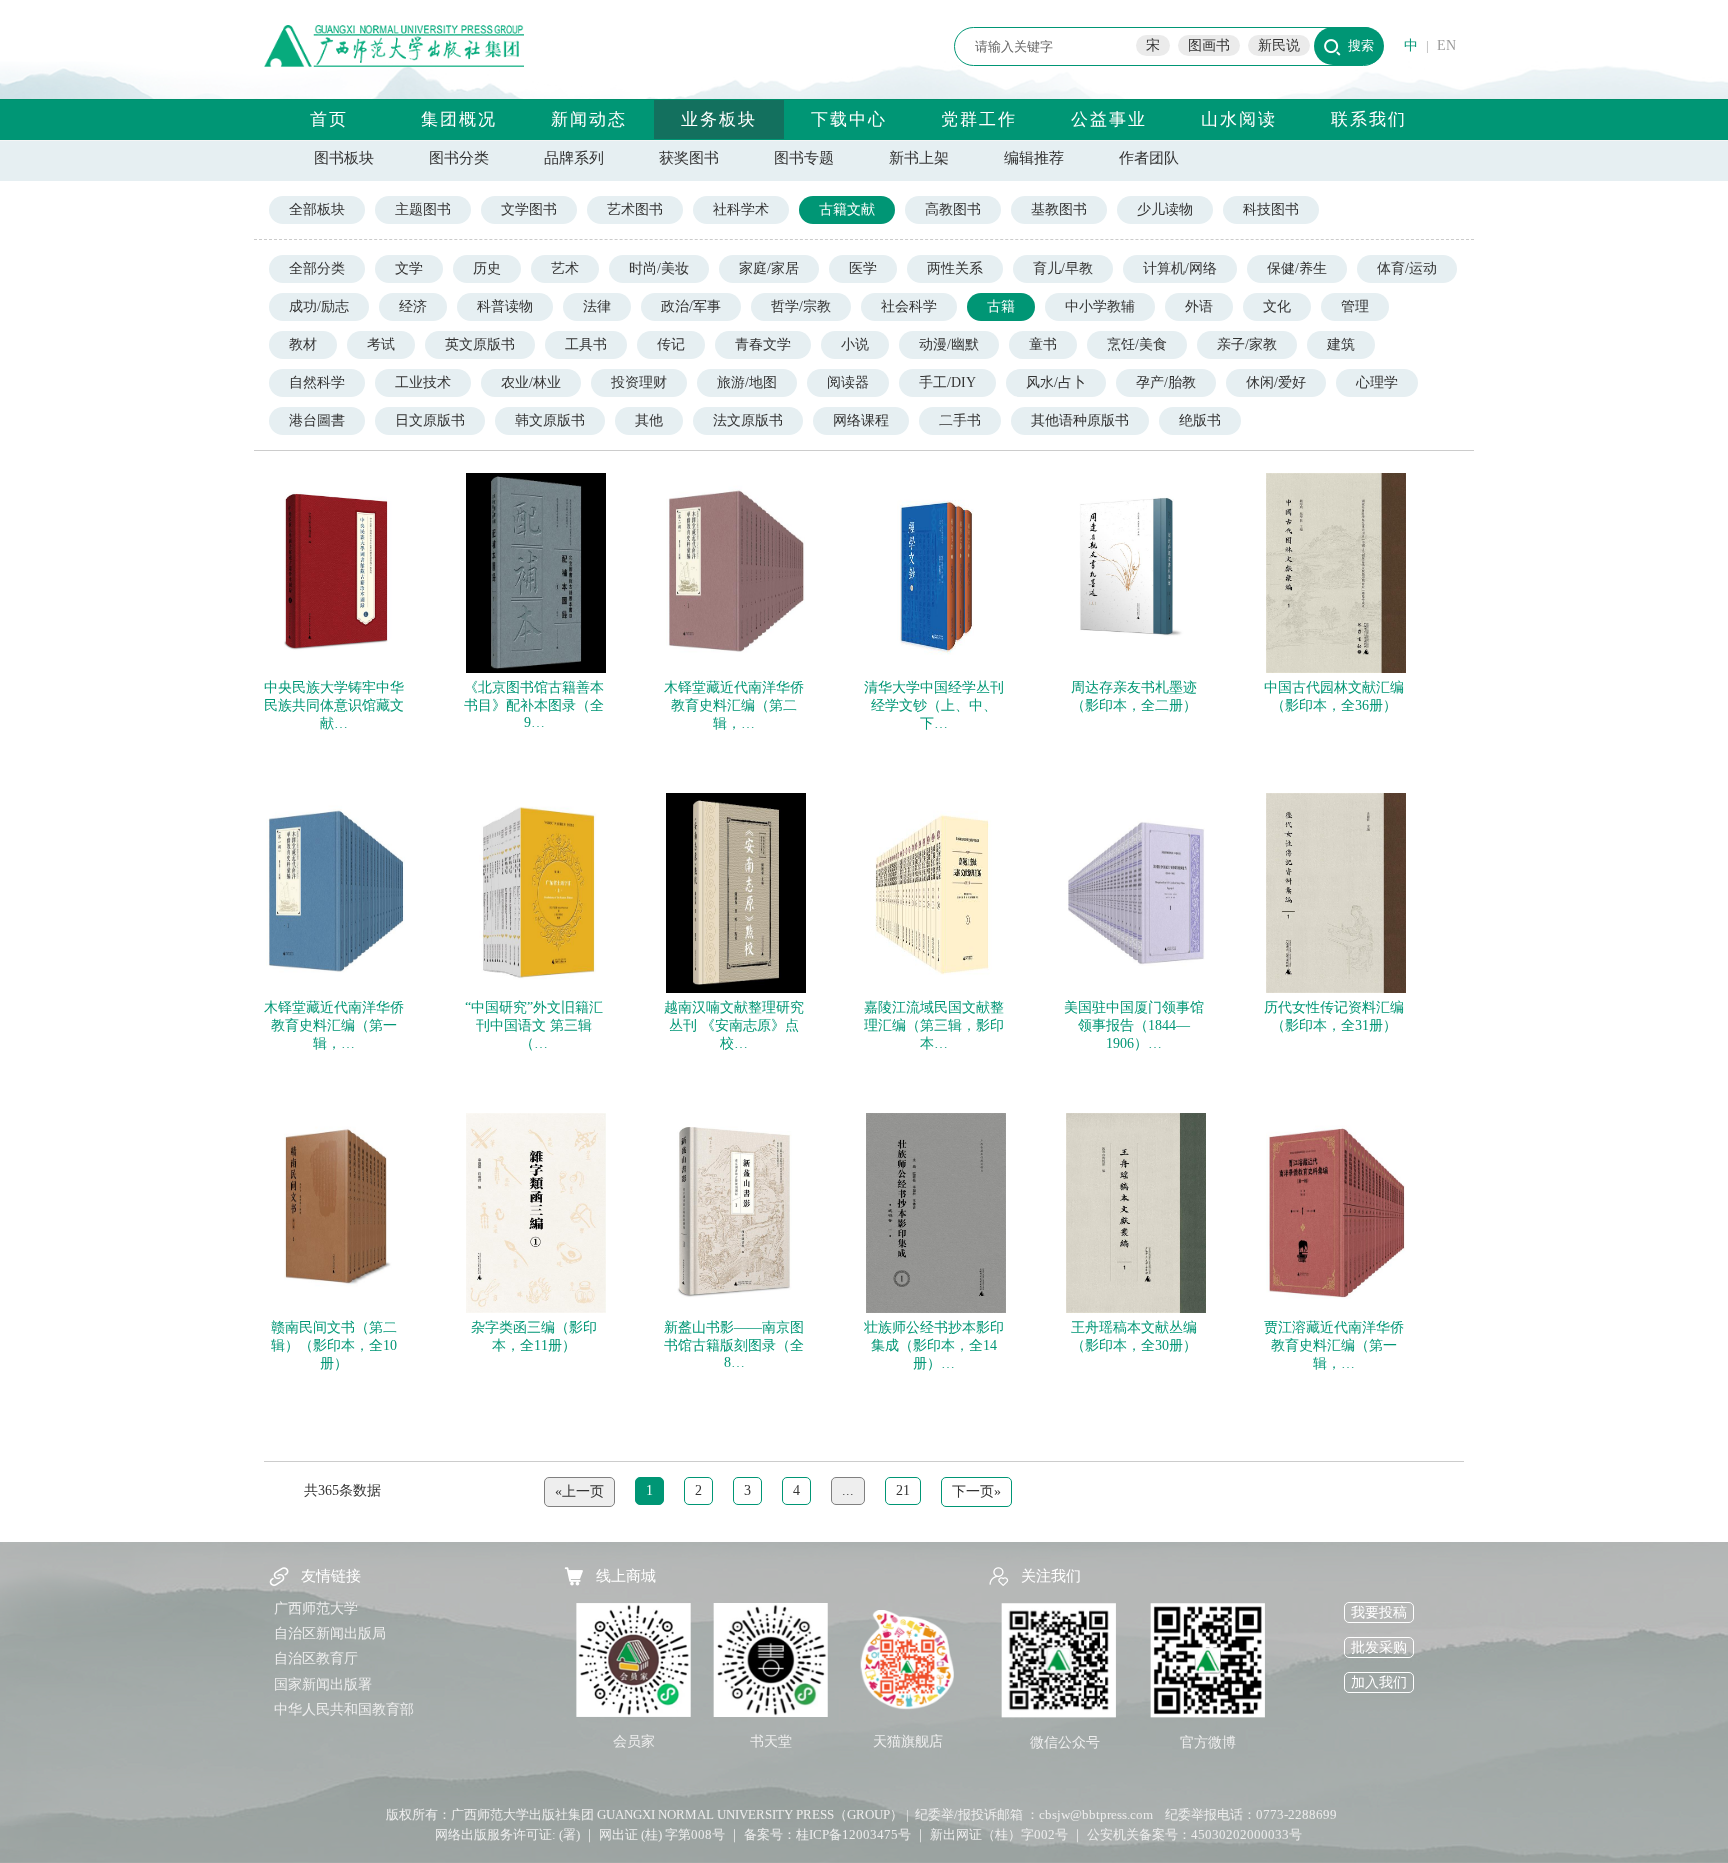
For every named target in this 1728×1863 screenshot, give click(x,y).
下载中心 (849, 119)
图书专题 (804, 158)
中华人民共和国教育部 (344, 1709)
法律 (597, 306)
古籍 (1001, 306)
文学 (409, 268)
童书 (1043, 344)
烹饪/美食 (1137, 344)
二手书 (960, 420)
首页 (329, 119)
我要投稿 (1379, 1612)
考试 (381, 344)
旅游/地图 (747, 382)
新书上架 (919, 158)
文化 (1277, 306)
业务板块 (719, 119)
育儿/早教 (1063, 268)
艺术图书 (635, 209)
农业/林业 (531, 382)
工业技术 (423, 382)
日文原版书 (430, 420)
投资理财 (639, 382)
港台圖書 (317, 420)
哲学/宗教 (801, 306)
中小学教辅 (1100, 306)
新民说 (1279, 45)
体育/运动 (1407, 268)
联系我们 (1369, 119)
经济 (413, 306)
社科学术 (741, 209)
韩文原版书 (550, 420)
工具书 (586, 344)
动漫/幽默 (949, 344)
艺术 (565, 268)
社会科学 (909, 306)
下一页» (976, 1491)
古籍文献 (847, 209)
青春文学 (763, 344)
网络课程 (861, 420)
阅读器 (848, 382)
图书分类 (459, 158)
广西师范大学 (316, 1608)
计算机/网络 (1180, 268)
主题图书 (423, 209)
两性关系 (955, 268)
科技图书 (1271, 209)
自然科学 (317, 382)
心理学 (1377, 382)
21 (903, 1490)
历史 (487, 268)
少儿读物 (1165, 209)
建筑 (1341, 344)
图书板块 (344, 158)
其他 (649, 420)
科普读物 (505, 306)
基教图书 (1059, 209)
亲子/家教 (1247, 344)
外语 (1199, 306)
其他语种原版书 (1080, 420)
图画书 (1209, 45)
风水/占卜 (1056, 382)
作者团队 (1149, 158)
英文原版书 (480, 344)
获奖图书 (689, 158)
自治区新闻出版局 (330, 1633)
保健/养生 (1297, 268)
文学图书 (529, 209)
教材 (303, 344)
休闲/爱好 (1276, 382)
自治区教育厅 (316, 1658)
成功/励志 (319, 306)
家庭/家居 (769, 268)
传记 (671, 344)
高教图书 (953, 209)
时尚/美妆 (659, 268)
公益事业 (1109, 119)
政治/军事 (691, 306)
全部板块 (317, 209)
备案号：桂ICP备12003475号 (827, 1834)
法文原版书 (748, 420)
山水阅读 (1239, 119)
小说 (855, 344)
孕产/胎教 (1166, 382)
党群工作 (979, 119)
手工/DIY (947, 382)
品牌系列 (574, 158)
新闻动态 (589, 119)
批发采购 (1379, 1647)
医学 (863, 268)
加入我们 (1379, 1682)
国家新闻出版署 (323, 1684)
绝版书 (1200, 420)
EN (1446, 45)
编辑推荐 (1034, 158)
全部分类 (317, 268)
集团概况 (459, 119)
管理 (1355, 306)
